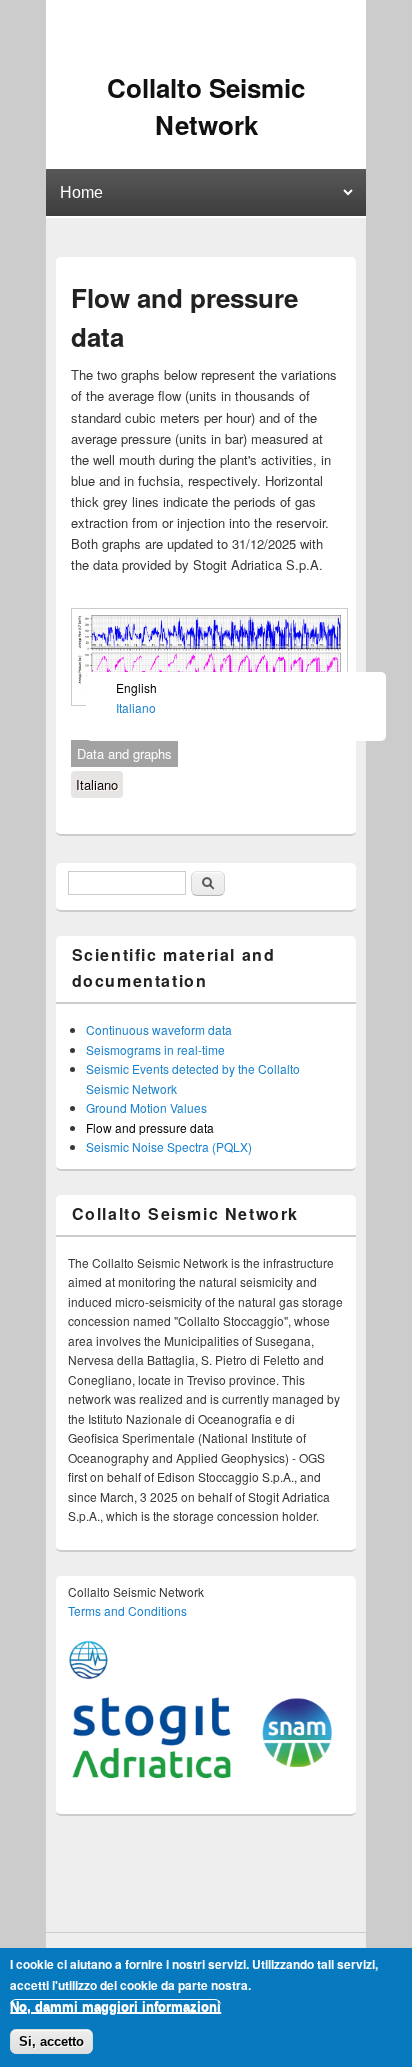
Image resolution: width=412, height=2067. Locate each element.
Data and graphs (124, 753)
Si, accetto (51, 2041)
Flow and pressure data (150, 1127)
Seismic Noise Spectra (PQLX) (169, 1146)
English (136, 687)
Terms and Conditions (127, 1610)
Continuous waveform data (159, 1029)
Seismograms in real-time (155, 1049)
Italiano (97, 784)
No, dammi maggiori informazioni (115, 2006)
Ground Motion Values (146, 1107)
